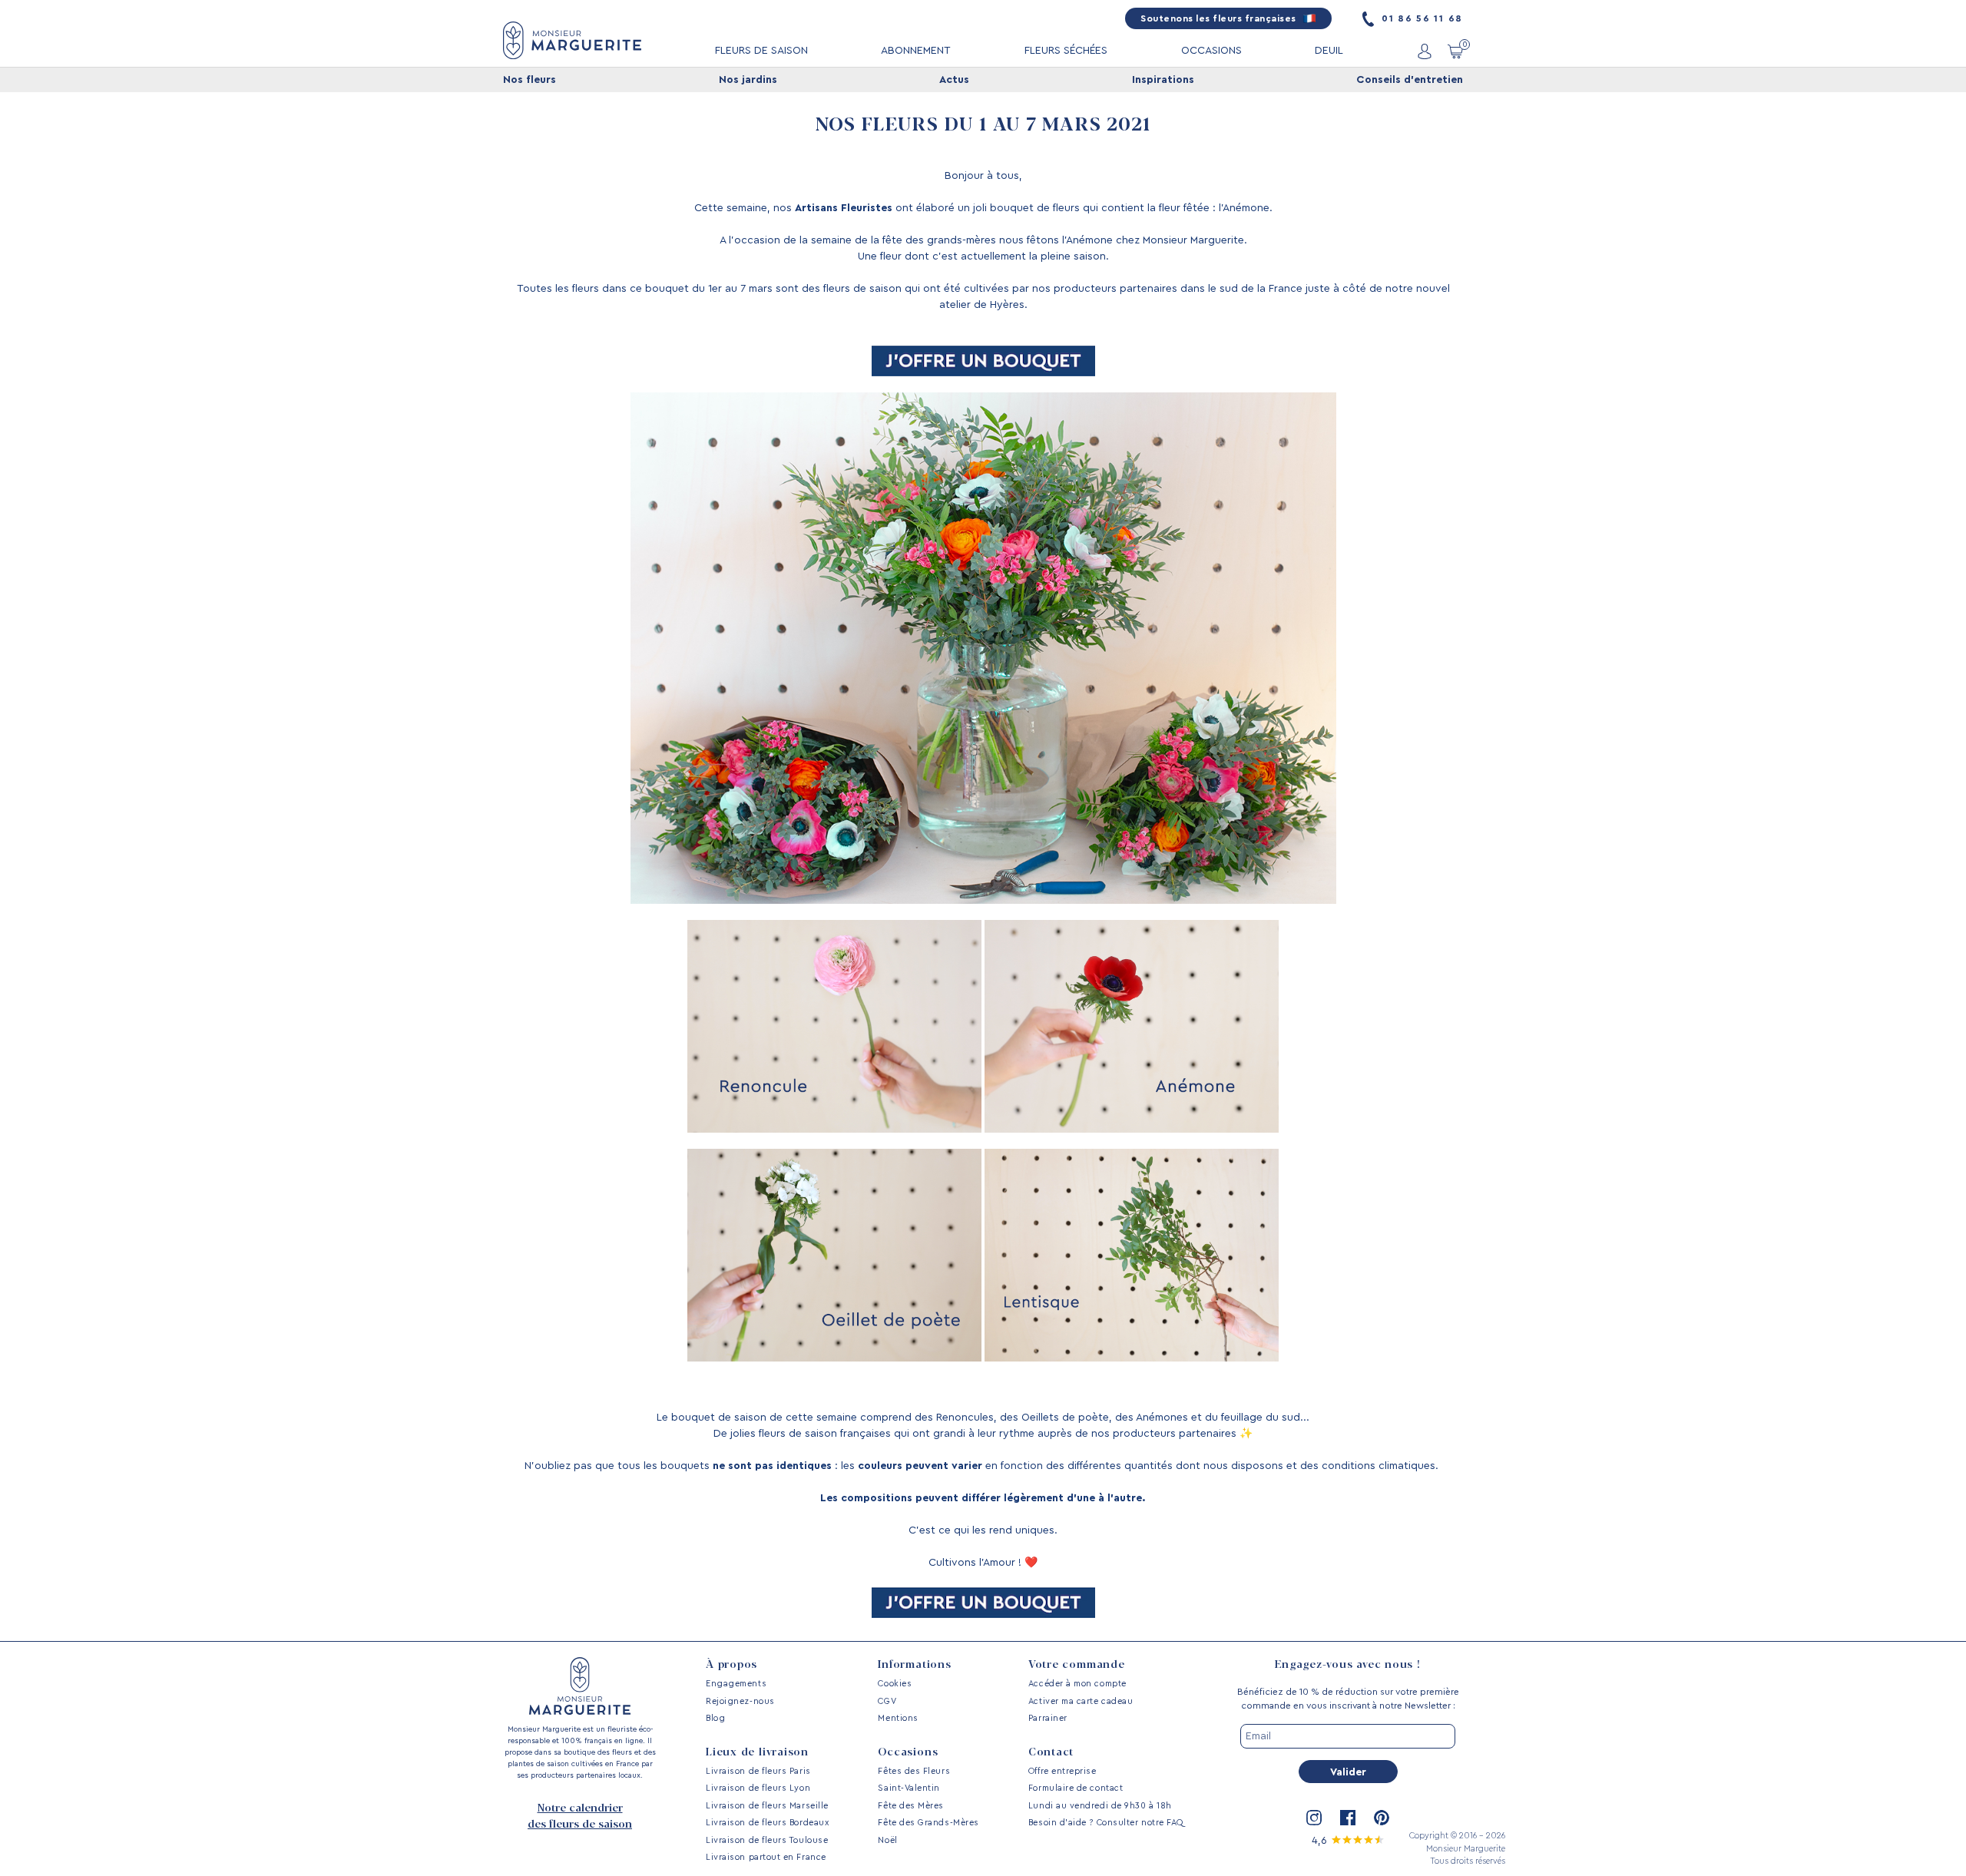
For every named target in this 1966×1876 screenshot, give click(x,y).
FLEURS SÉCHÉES (1066, 51)
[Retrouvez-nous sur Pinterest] (1382, 1818)
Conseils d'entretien (1410, 80)
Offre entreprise (1062, 1771)
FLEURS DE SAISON (761, 51)
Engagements (736, 1684)
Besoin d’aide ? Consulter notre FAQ (1106, 1823)
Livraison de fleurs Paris (758, 1771)
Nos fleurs (530, 80)
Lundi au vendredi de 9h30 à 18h (1100, 1806)
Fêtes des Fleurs (914, 1771)
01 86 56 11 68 (1420, 18)
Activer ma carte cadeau (1081, 1701)
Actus (954, 80)
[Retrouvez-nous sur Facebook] (1348, 1818)
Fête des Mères (911, 1806)
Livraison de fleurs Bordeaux (767, 1823)
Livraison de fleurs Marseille (767, 1806)
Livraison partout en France (766, 1857)
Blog (715, 1718)
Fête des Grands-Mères (928, 1823)
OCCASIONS (1211, 51)
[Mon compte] (1425, 51)
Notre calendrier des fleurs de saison (580, 1816)
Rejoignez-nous (740, 1701)
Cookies (895, 1684)
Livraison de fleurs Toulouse (767, 1840)
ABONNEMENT (916, 51)
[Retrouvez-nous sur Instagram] (1314, 1818)
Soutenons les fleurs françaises (1220, 18)
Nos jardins (748, 80)
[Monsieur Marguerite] (572, 40)
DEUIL (1329, 51)
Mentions (898, 1718)
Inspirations (1163, 80)
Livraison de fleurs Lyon (758, 1788)
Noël (887, 1840)
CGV (887, 1701)
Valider (1348, 1772)
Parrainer (1048, 1718)
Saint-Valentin (909, 1788)
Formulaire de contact (1076, 1788)
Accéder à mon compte (1077, 1684)
